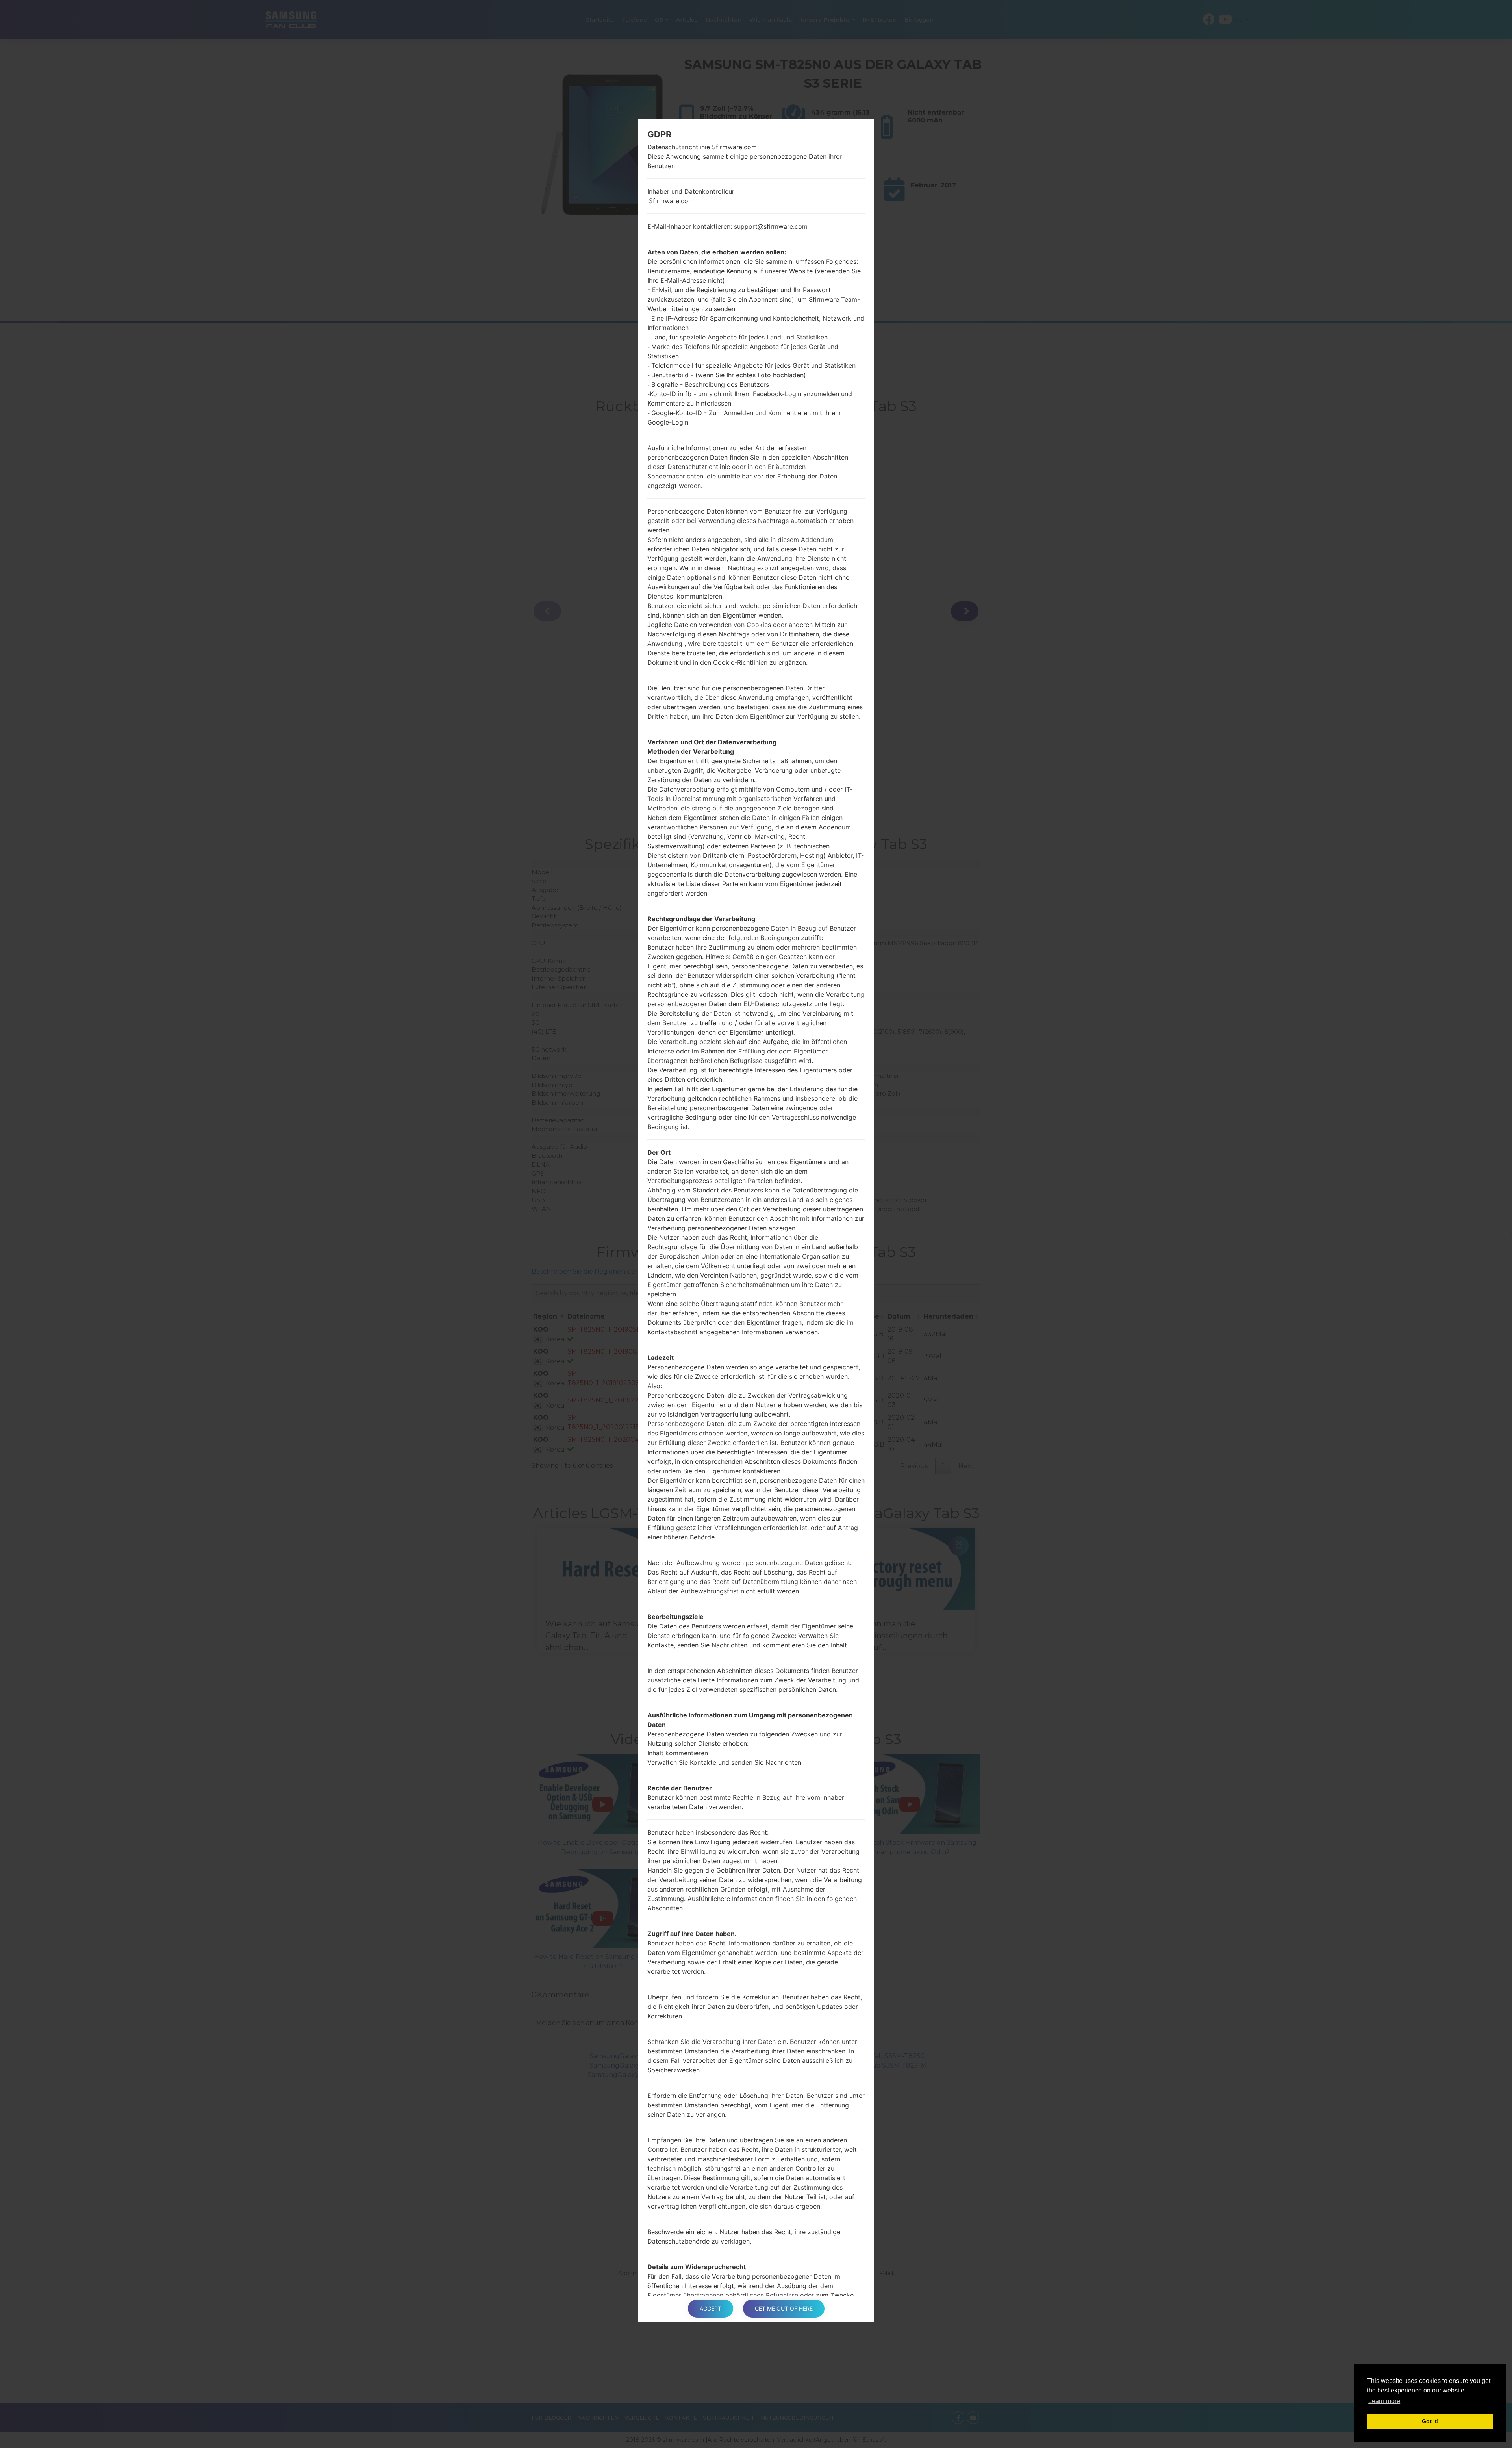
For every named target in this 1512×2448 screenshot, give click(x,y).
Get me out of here (784, 2308)
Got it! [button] (1430, 2421)
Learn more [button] (1384, 2401)
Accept (711, 2308)
